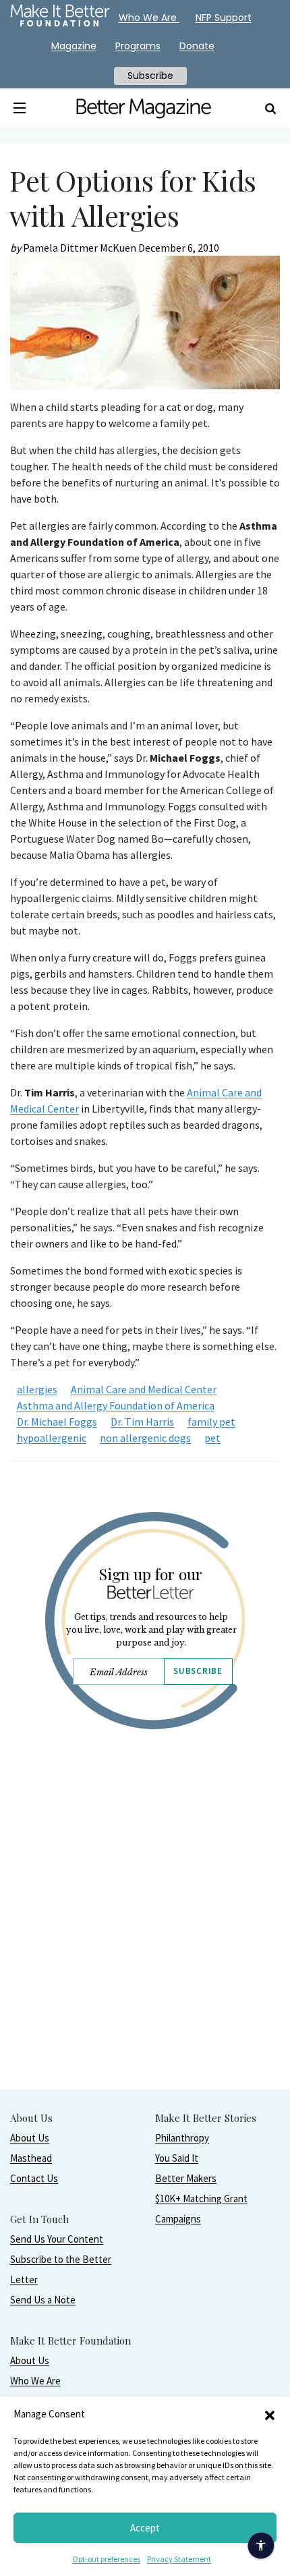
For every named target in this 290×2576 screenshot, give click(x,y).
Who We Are (35, 2381)
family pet (211, 1422)
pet (212, 1438)
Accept (145, 2528)
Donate (197, 46)
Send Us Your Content (57, 2239)
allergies (37, 1389)
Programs (138, 46)
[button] (270, 2414)
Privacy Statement (179, 2559)
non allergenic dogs (145, 1438)
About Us (30, 2138)
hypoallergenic (52, 1438)
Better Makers (186, 2178)
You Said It (177, 2158)
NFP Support (224, 18)
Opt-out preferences (106, 2559)
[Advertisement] (145, 1944)
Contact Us (34, 2178)
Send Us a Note (43, 2300)
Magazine (74, 46)
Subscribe (198, 1671)
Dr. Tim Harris (142, 1422)
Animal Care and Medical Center (144, 1389)
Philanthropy (182, 2138)
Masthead (31, 2158)
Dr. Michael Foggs (57, 1422)
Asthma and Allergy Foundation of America (116, 1405)
